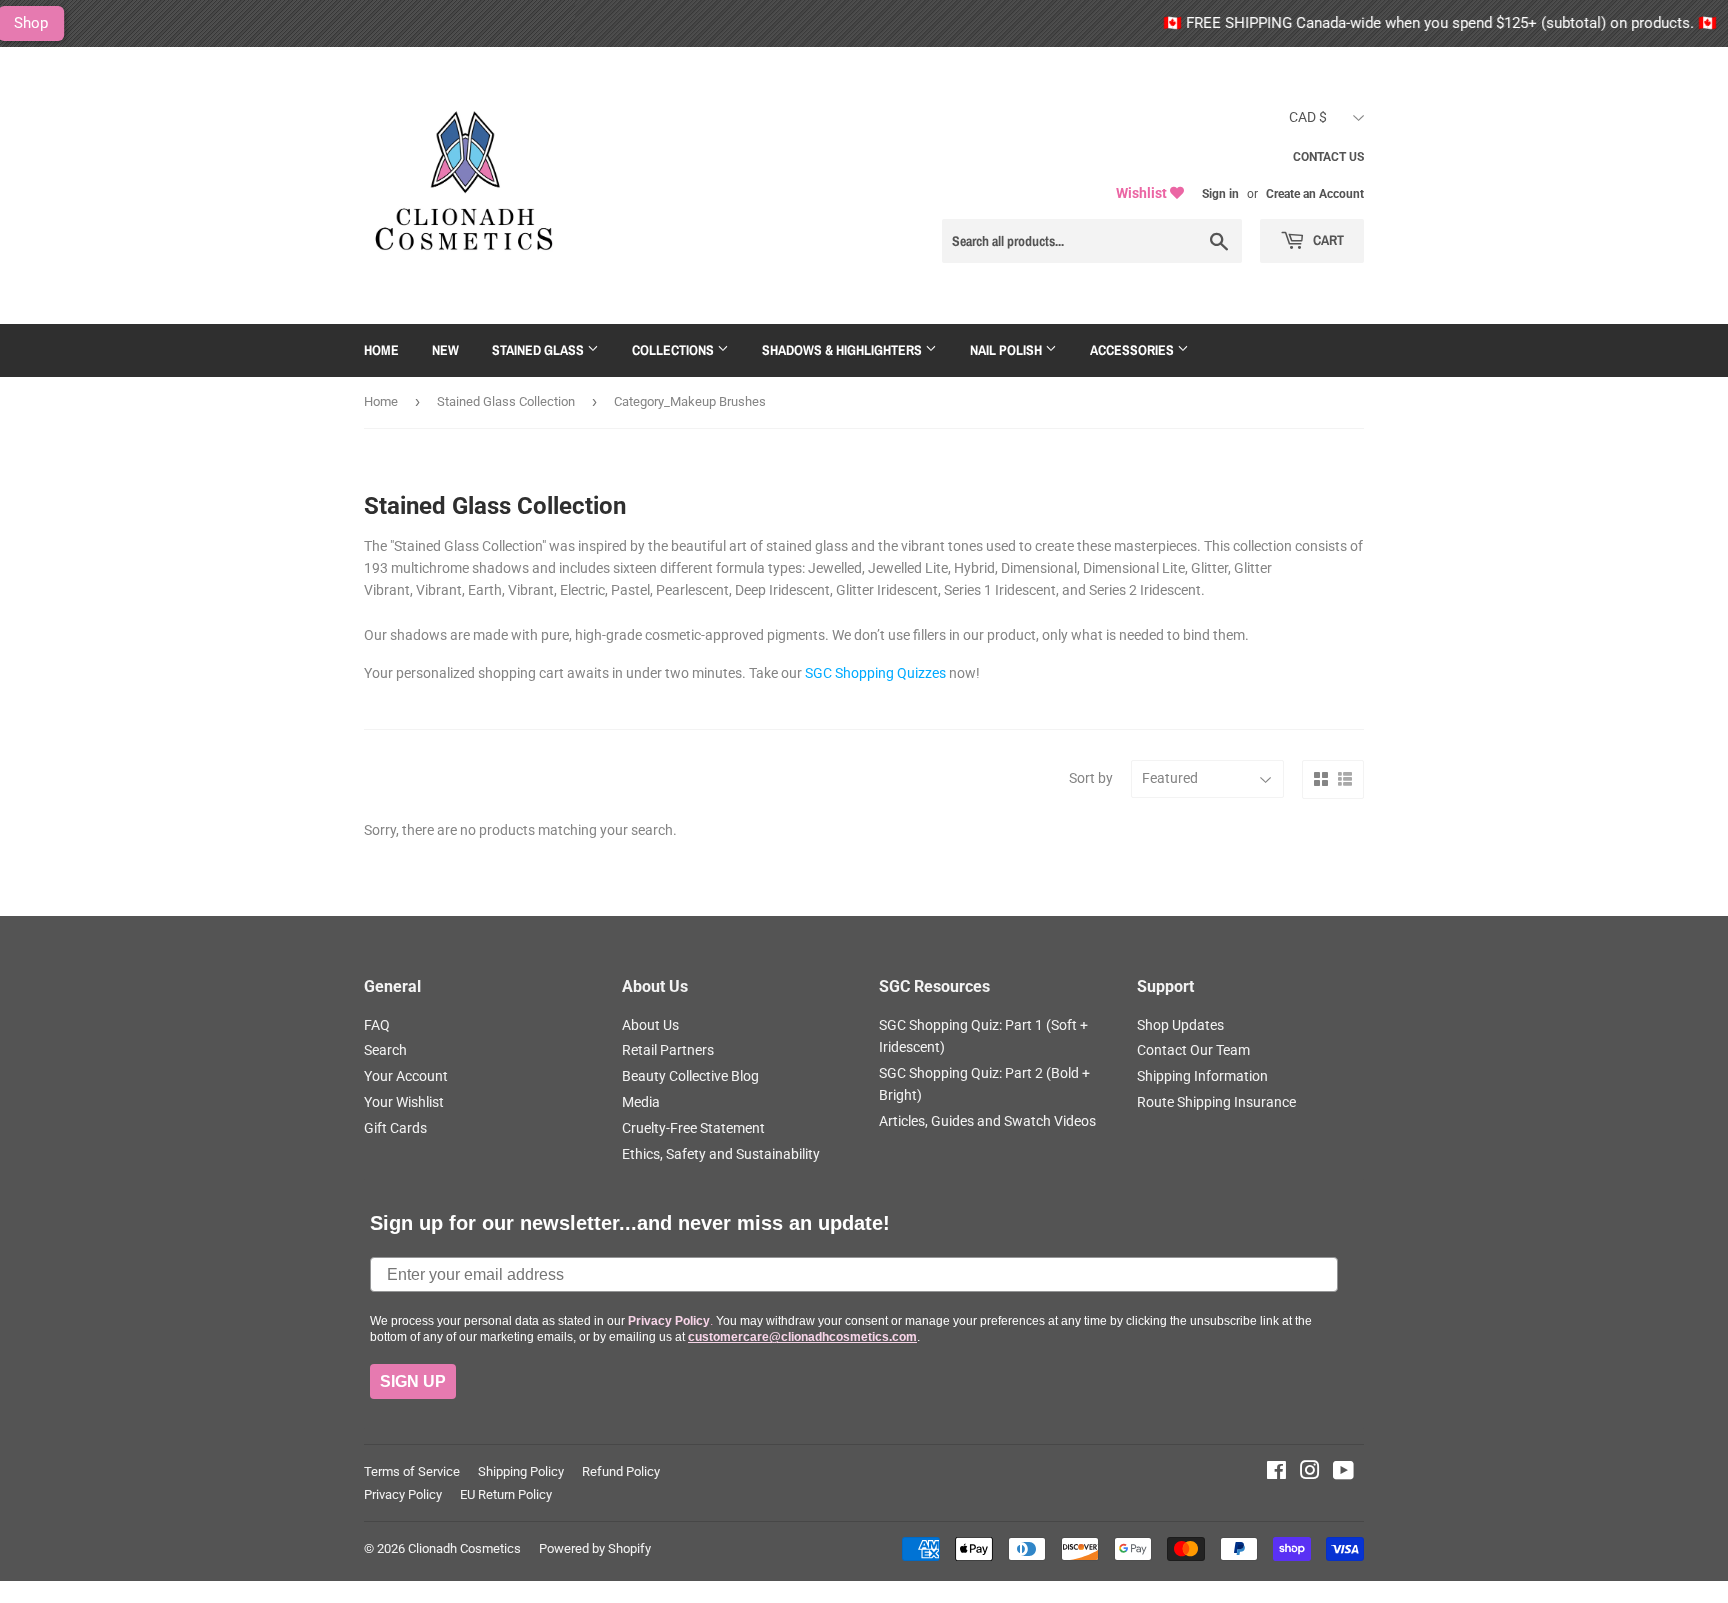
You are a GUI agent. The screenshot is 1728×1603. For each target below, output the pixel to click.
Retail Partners (668, 1050)
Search (385, 1050)
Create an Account (1315, 194)
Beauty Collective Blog (690, 1076)
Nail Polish (1007, 350)
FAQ (377, 1025)
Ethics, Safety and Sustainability (721, 1154)
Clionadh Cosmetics (464, 1548)
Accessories (1133, 350)
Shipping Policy (521, 1471)
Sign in (1220, 194)
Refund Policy (621, 1471)
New (445, 350)
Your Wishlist (404, 1102)
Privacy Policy (403, 1494)
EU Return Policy (506, 1494)
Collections (674, 350)
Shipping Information (1202, 1076)
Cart (1327, 240)
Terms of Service (412, 1471)
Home (381, 350)
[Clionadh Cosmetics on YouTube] (1343, 1473)
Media (641, 1102)
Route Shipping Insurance (1216, 1102)
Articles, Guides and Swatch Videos (987, 1121)
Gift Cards (395, 1128)
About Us (650, 1025)
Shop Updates (1180, 1025)
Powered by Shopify (595, 1548)
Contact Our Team (1193, 1050)
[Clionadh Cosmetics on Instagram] (1310, 1473)
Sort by (1091, 778)
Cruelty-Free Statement (693, 1128)
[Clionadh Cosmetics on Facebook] (1276, 1473)
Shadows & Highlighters (843, 350)
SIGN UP (413, 1381)
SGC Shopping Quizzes (875, 673)
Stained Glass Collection (506, 401)
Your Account (406, 1076)
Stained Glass (539, 350)
